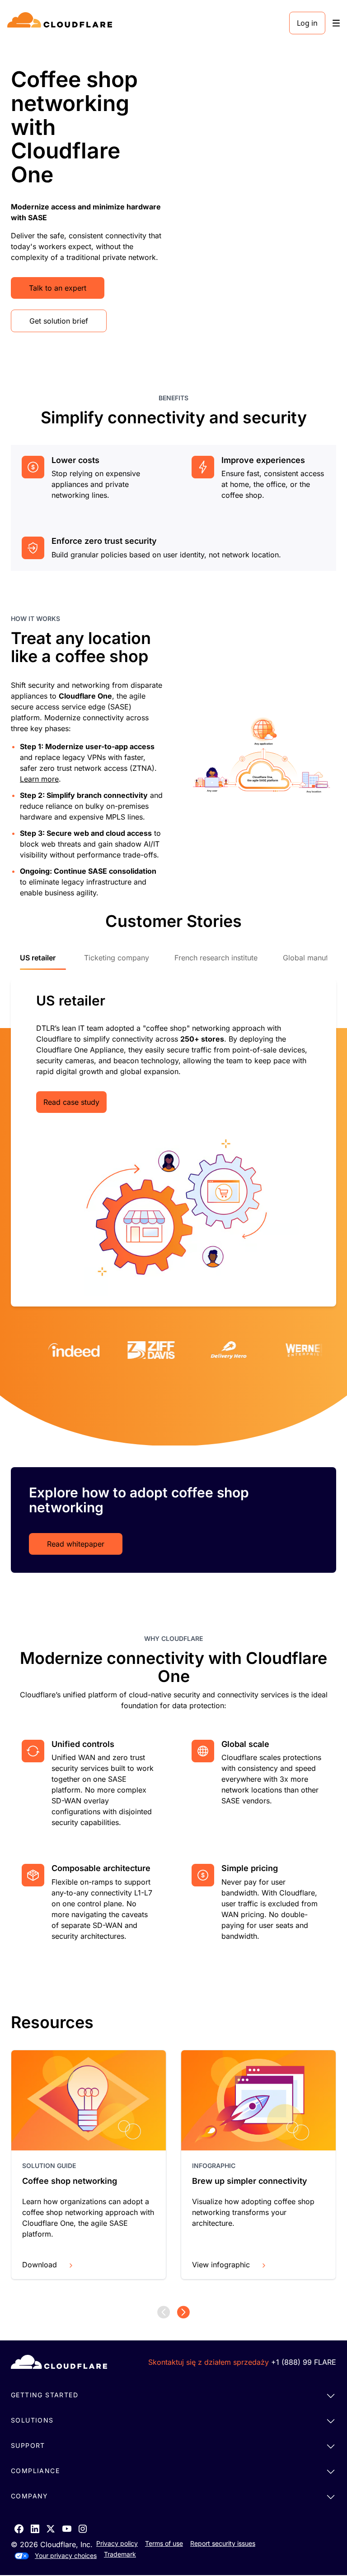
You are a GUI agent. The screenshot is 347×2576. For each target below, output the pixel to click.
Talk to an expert (58, 288)
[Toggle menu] (336, 23)
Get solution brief (59, 321)
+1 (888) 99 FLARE (304, 2362)
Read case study (71, 1102)
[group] (89, 2165)
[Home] (61, 23)
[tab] (43, 962)
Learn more (39, 779)
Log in (307, 23)
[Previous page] (164, 2312)
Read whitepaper (76, 1544)
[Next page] (183, 2312)
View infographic (221, 2265)
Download (40, 2265)
